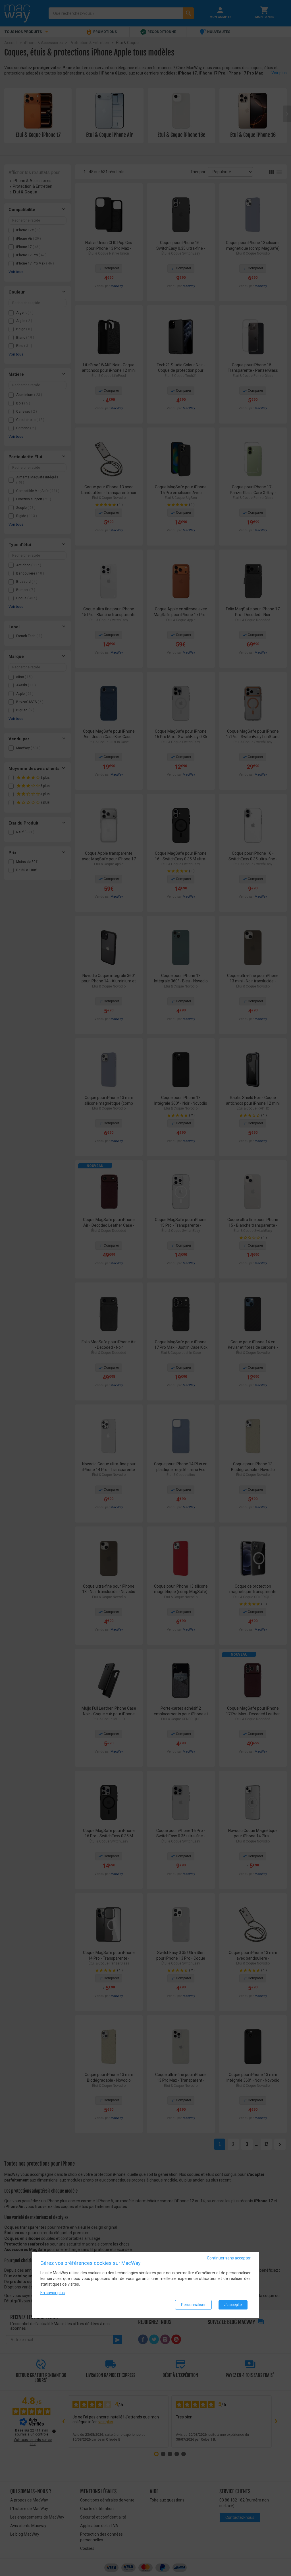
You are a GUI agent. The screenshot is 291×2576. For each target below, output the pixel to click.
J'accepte (233, 2305)
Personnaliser (193, 2305)
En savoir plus (53, 2293)
